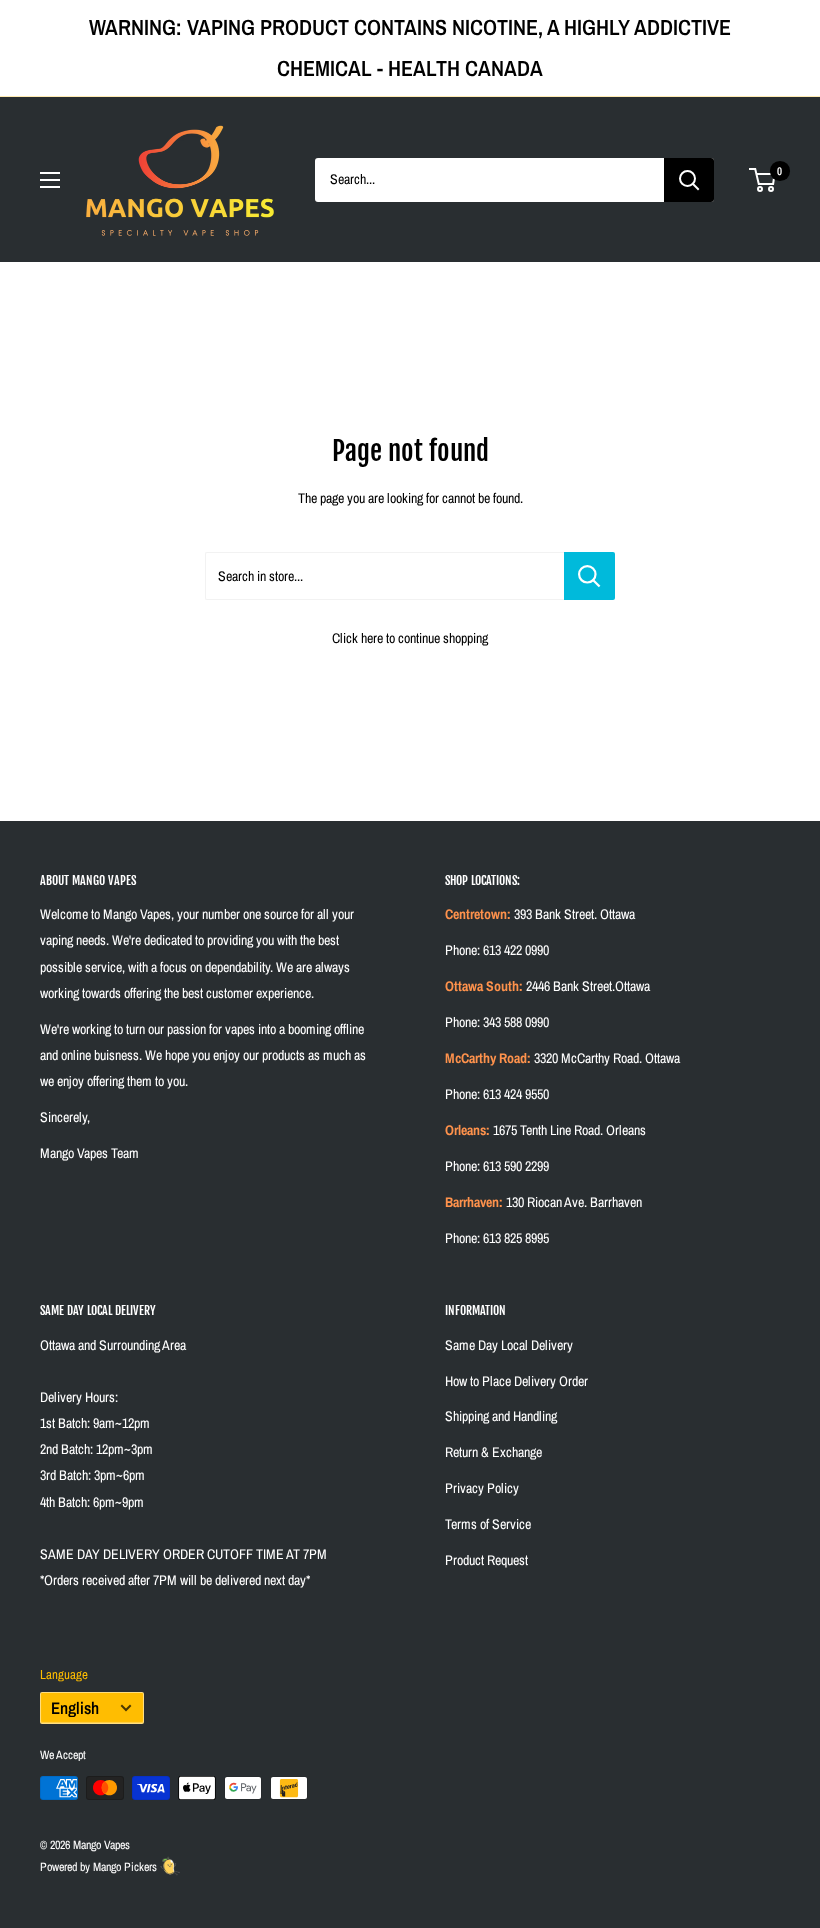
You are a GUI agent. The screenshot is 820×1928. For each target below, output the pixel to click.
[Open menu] (50, 180)
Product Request (486, 1560)
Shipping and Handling (501, 1416)
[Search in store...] (589, 576)
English (75, 1708)
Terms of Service (488, 1524)
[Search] (689, 180)
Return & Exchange (493, 1452)
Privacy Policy (482, 1488)
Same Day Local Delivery (509, 1345)
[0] (763, 180)
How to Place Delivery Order (516, 1381)
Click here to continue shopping (410, 638)
